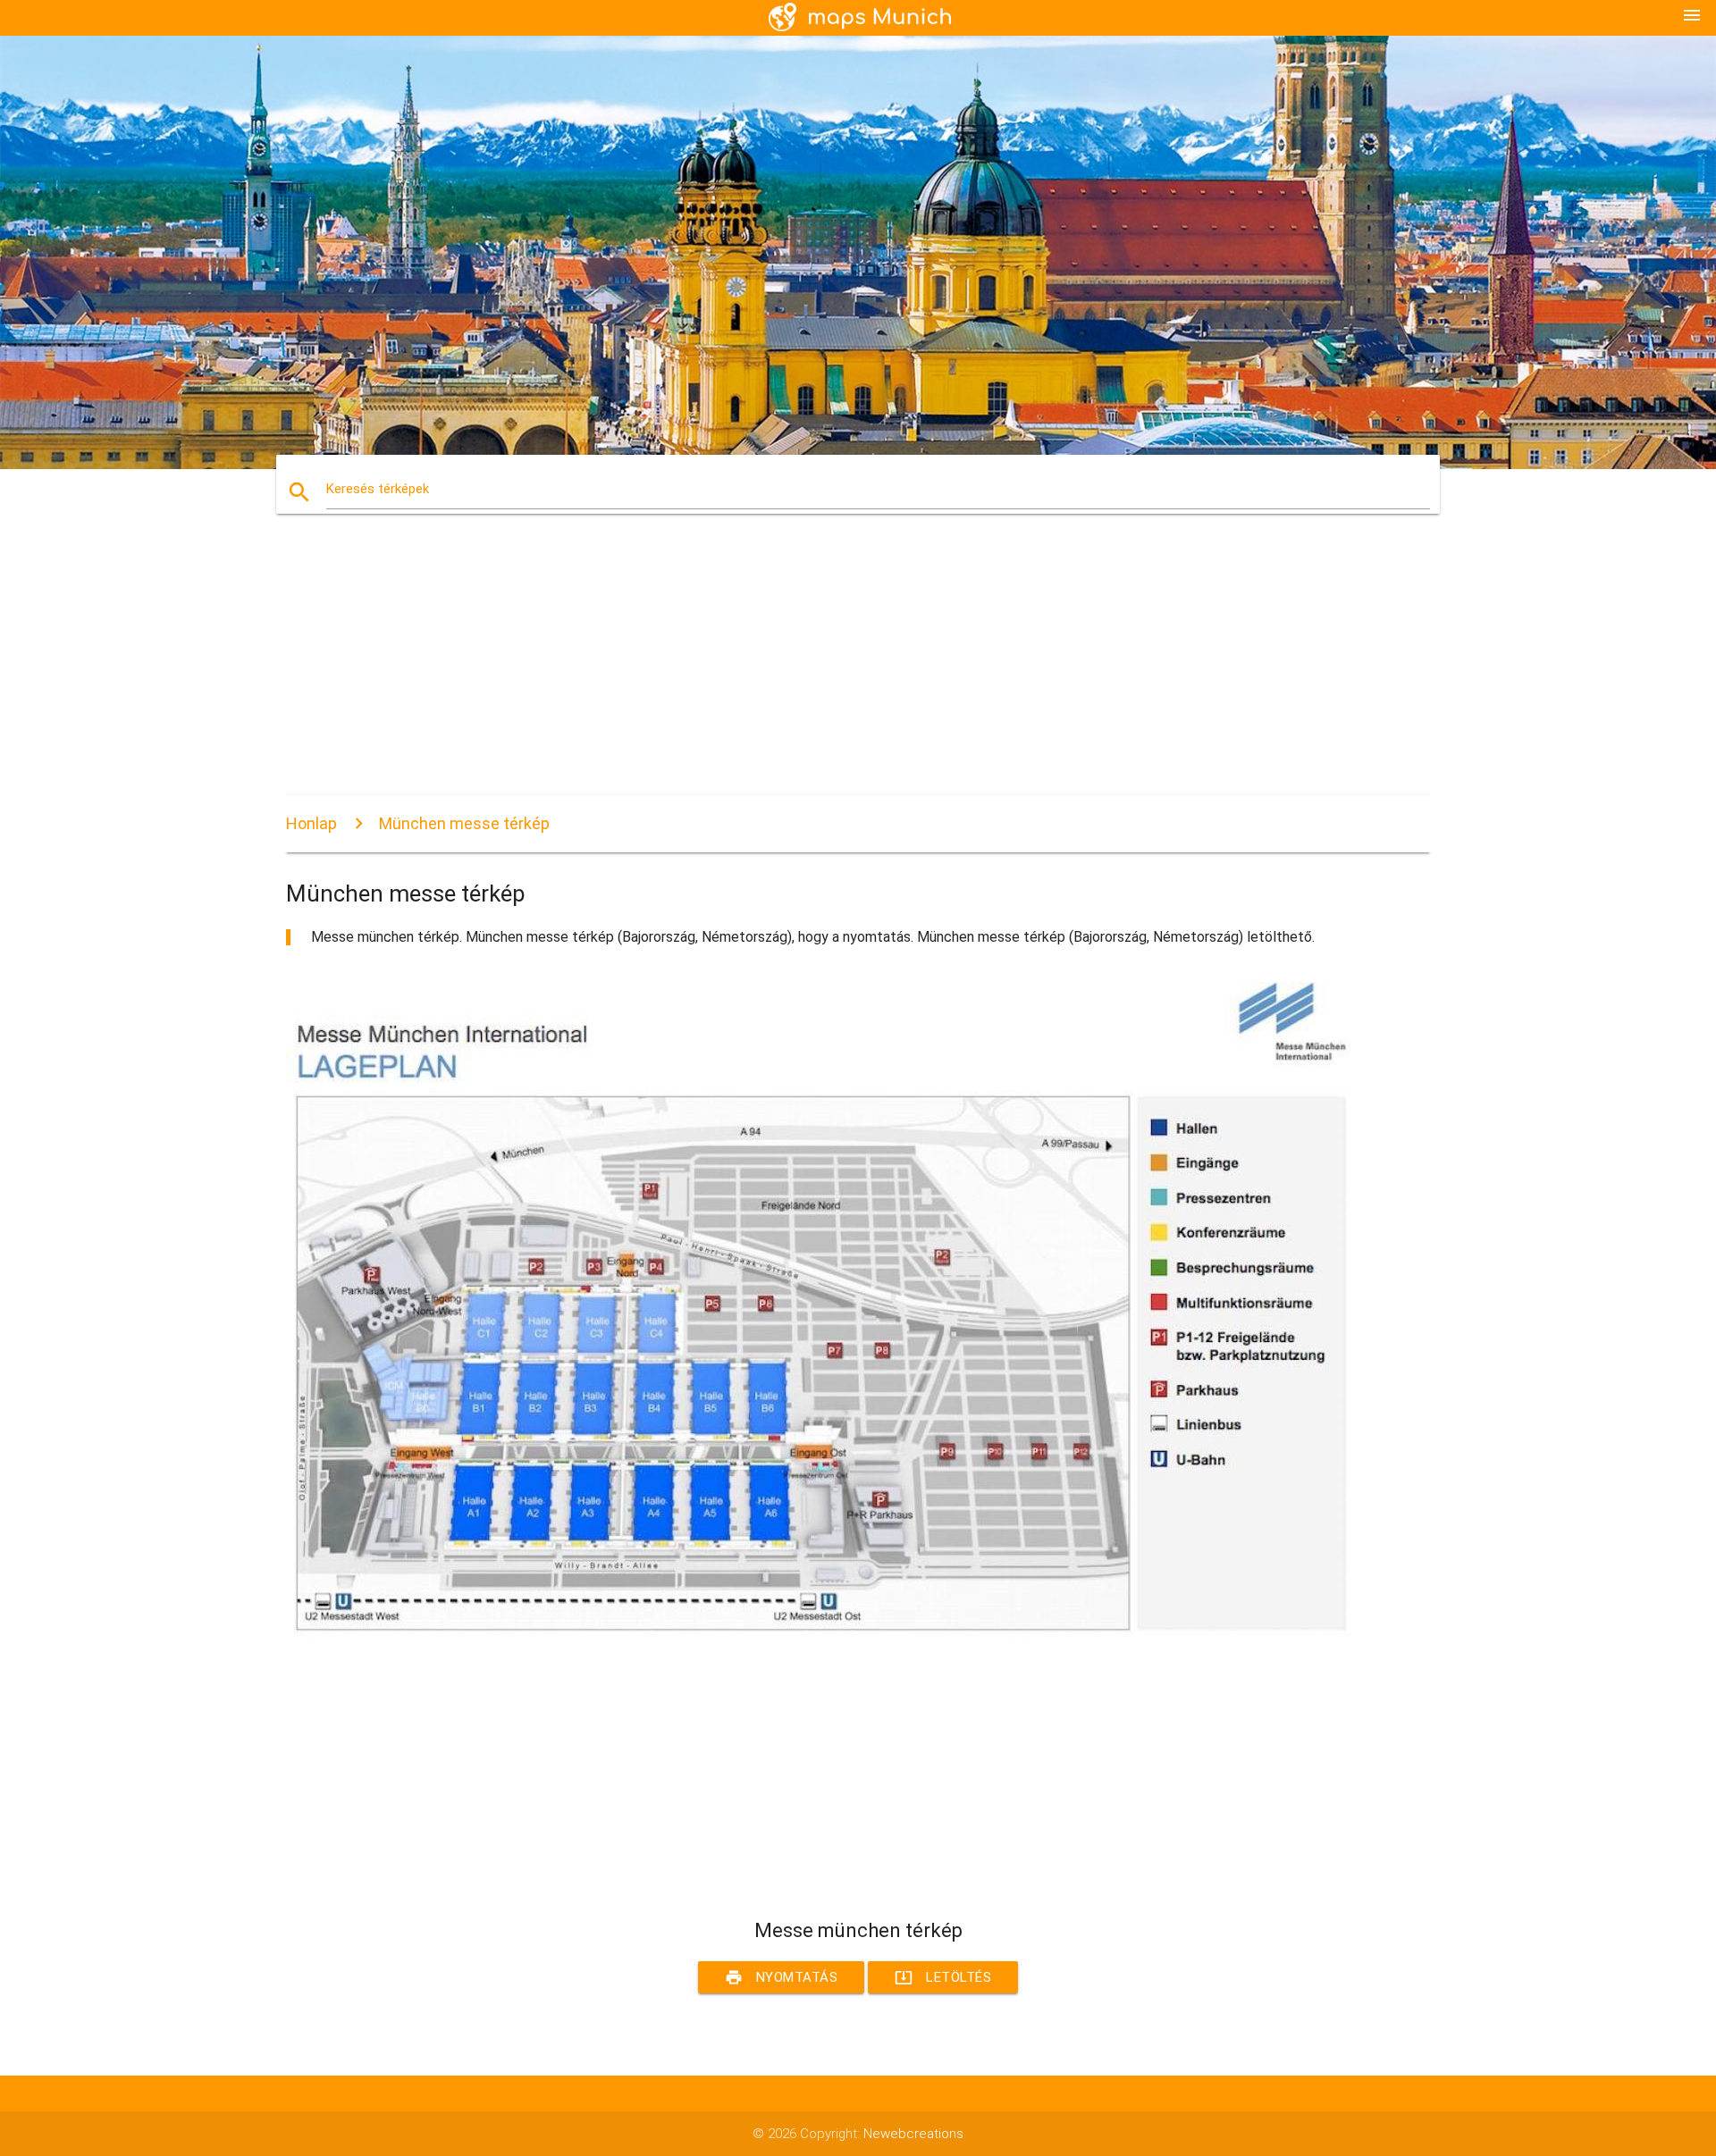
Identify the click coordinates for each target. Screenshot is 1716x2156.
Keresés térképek (378, 489)
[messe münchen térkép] (822, 1636)
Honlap (311, 823)
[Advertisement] (822, 670)
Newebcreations (913, 2134)
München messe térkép (464, 823)
